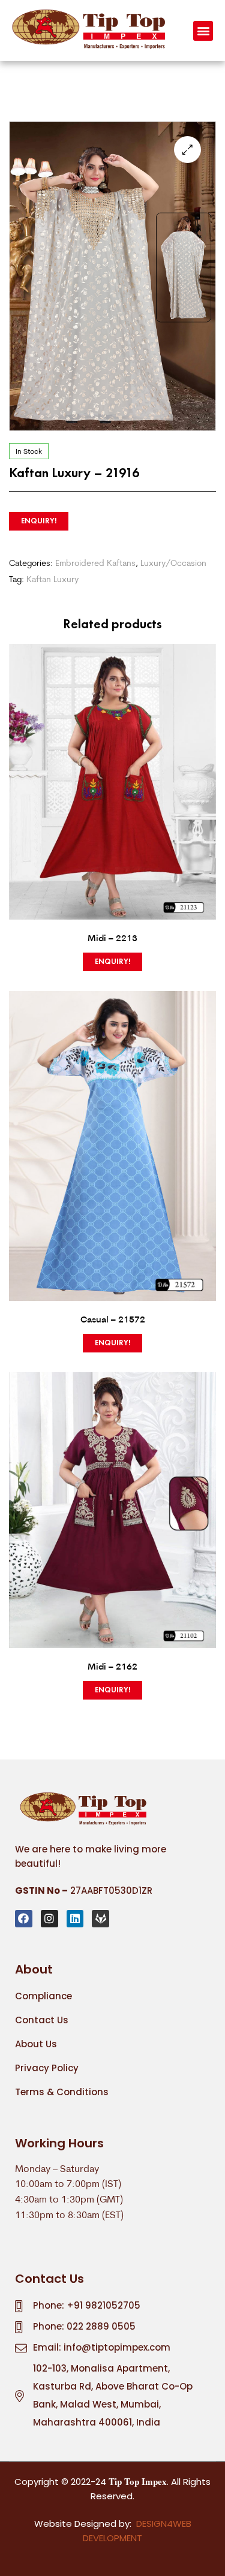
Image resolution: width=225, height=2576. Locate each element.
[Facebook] (24, 1919)
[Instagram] (49, 1919)
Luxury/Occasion (173, 563)
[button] (203, 31)
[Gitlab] (100, 1919)
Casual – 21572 (113, 1319)
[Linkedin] (75, 1919)
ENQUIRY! (39, 521)
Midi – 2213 (112, 938)
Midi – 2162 (112, 1666)
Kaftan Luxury (52, 579)
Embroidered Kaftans (95, 563)
